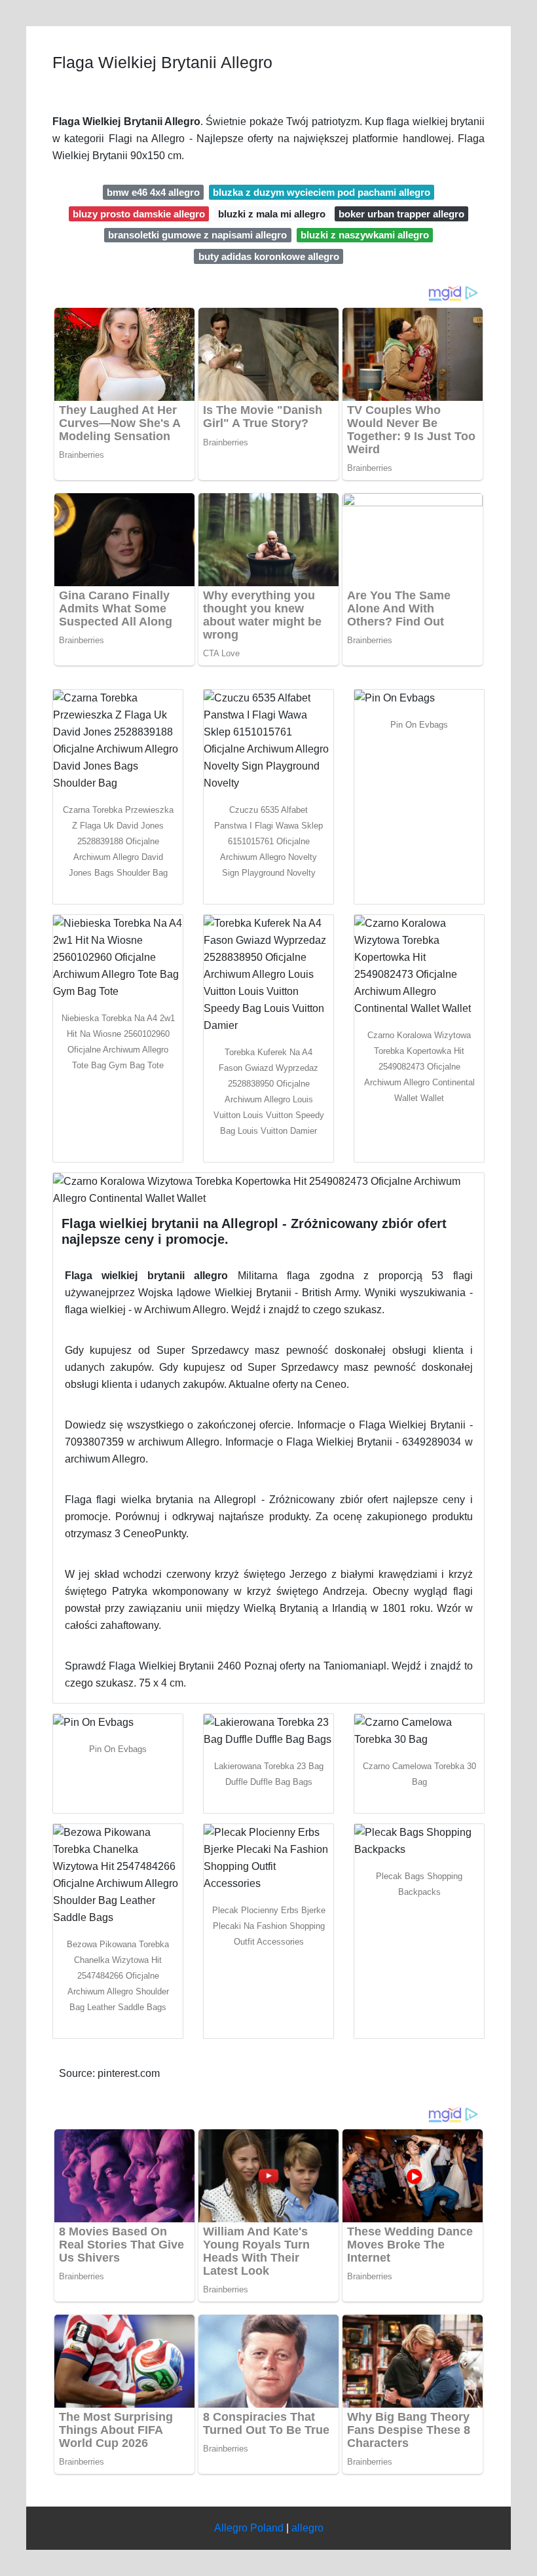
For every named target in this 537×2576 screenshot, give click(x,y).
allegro (307, 2528)
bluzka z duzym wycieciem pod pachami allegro (322, 192)
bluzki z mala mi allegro (272, 214)
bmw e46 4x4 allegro (153, 192)
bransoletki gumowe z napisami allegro (197, 235)
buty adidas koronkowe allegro (269, 256)
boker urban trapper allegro (401, 214)
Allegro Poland (249, 2528)
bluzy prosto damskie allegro (139, 214)
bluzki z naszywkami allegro (365, 235)
